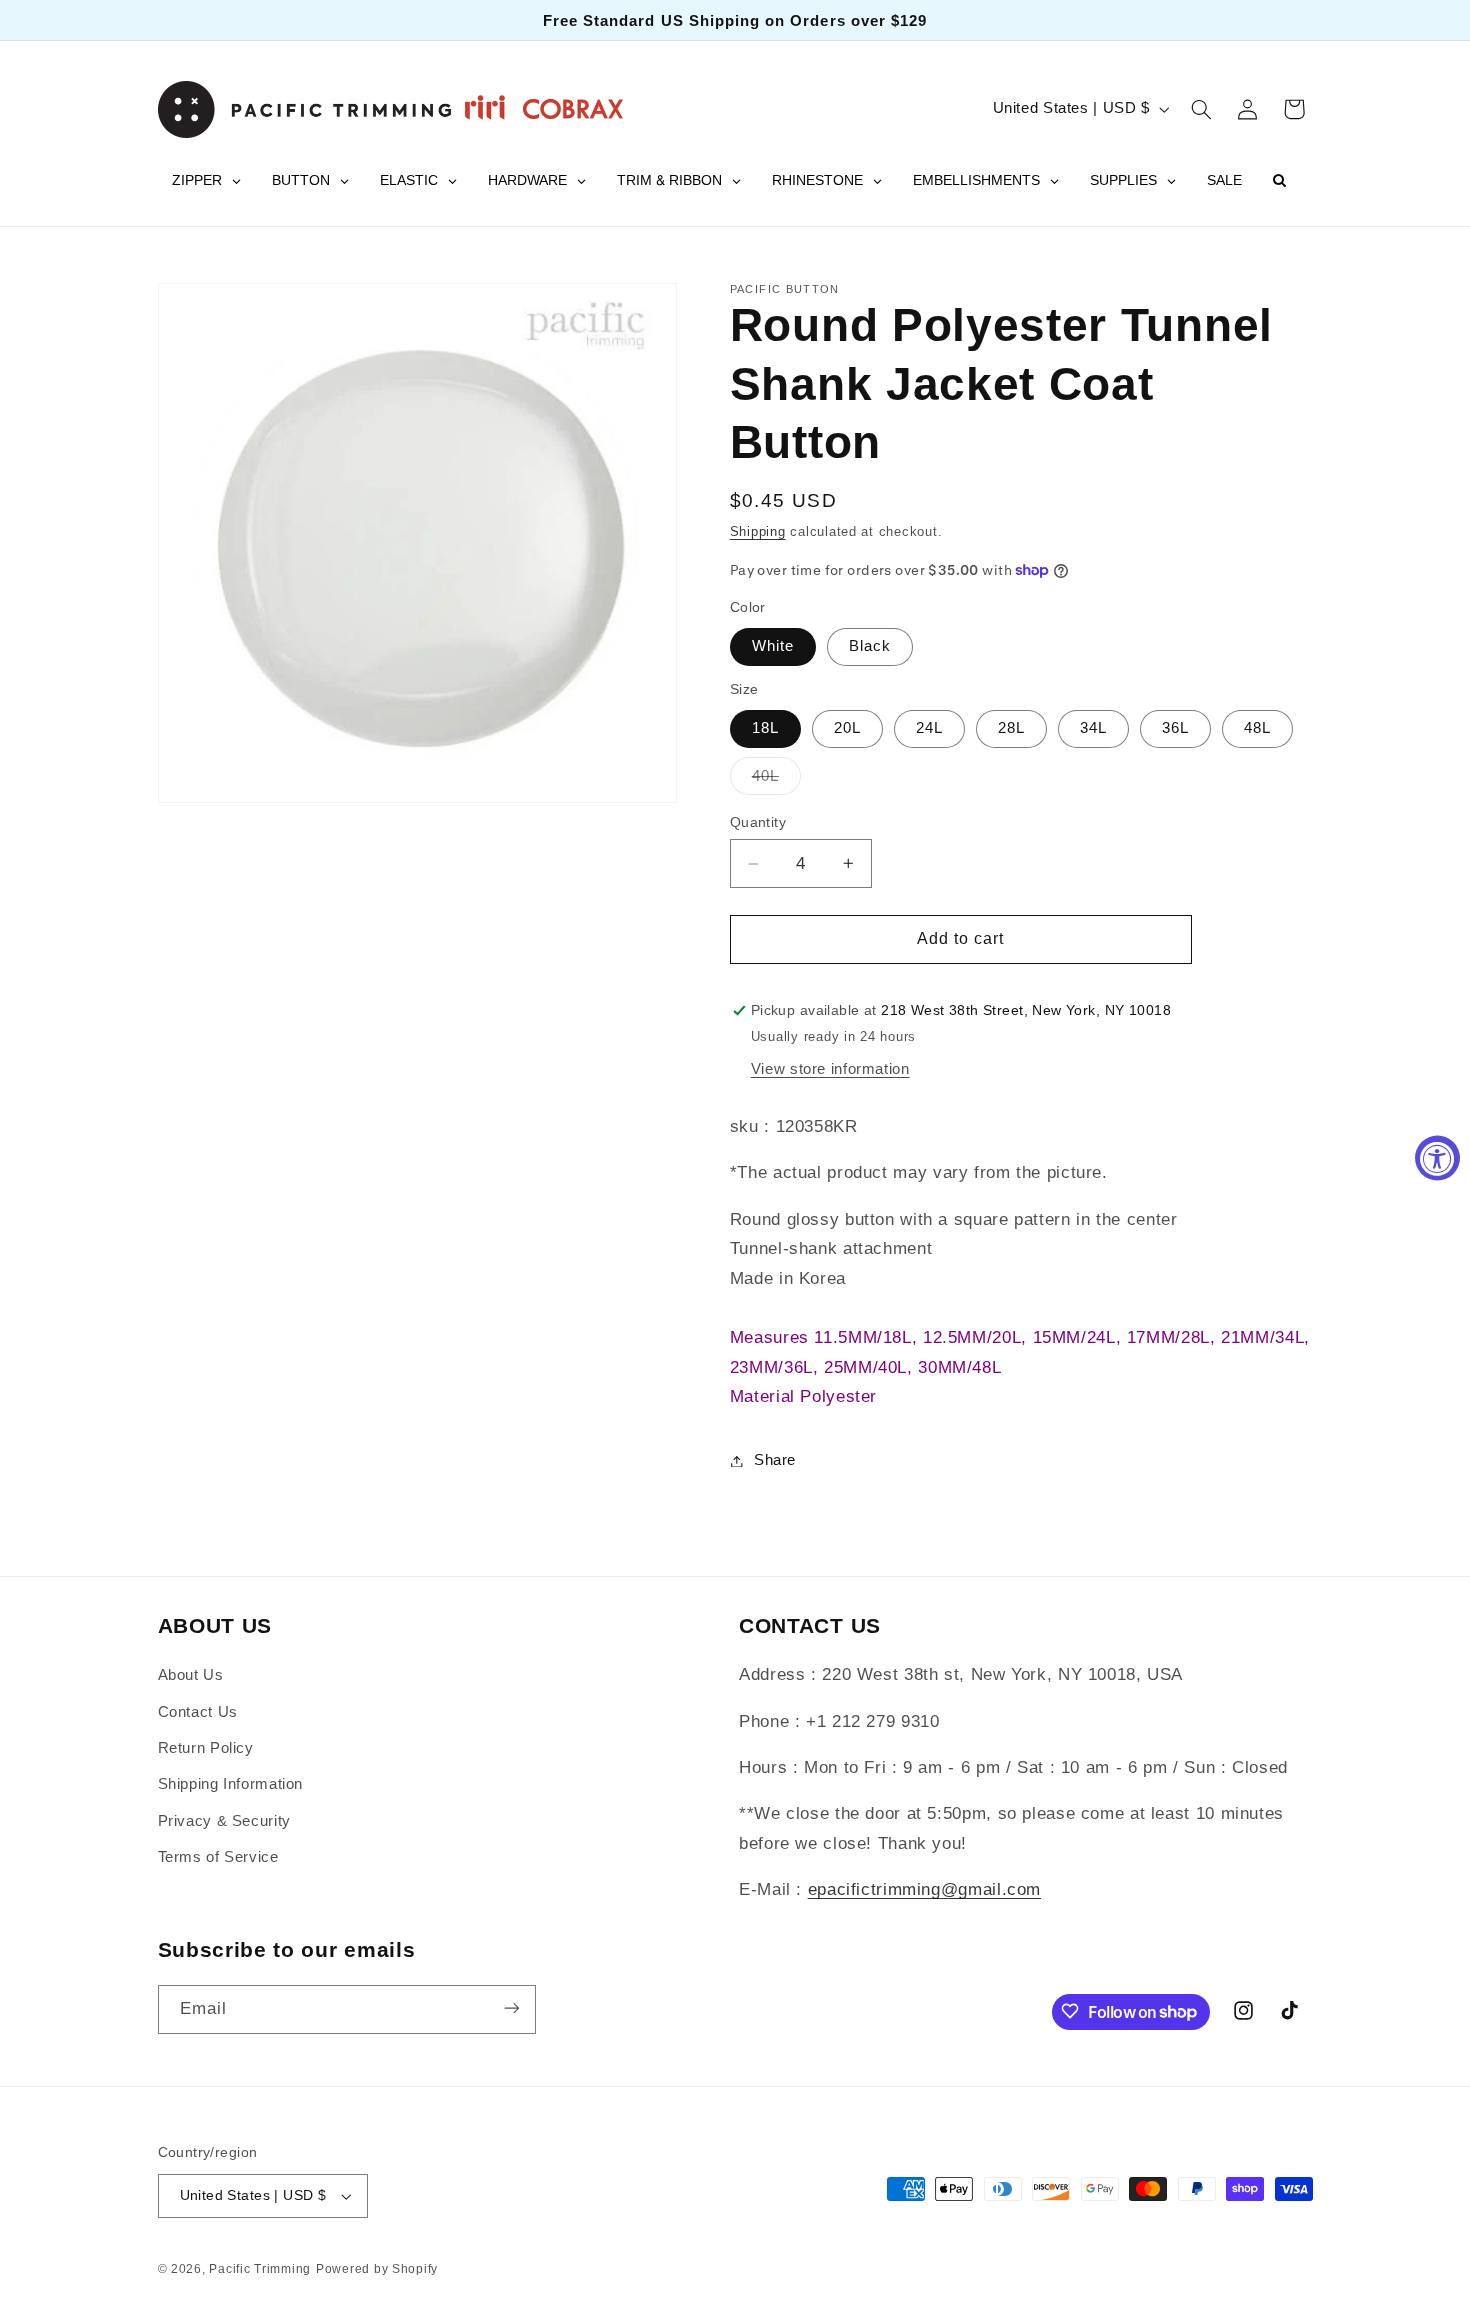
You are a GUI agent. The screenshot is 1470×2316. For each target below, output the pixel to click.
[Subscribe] (511, 2008)
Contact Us (198, 1712)
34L (1093, 728)
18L (765, 728)
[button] (1201, 109)
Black (870, 646)
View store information (830, 1069)
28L (1011, 728)
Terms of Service (218, 1857)
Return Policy (206, 1748)
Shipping (758, 532)
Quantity (758, 822)
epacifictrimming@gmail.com (924, 1890)
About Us (191, 1675)
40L (776, 781)
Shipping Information (231, 1785)
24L (929, 728)
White (773, 646)
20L (847, 728)
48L (1257, 728)
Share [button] (775, 1460)
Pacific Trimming (260, 2269)
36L (1175, 728)
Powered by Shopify (377, 2269)
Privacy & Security (224, 1821)
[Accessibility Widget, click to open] (1437, 1158)
